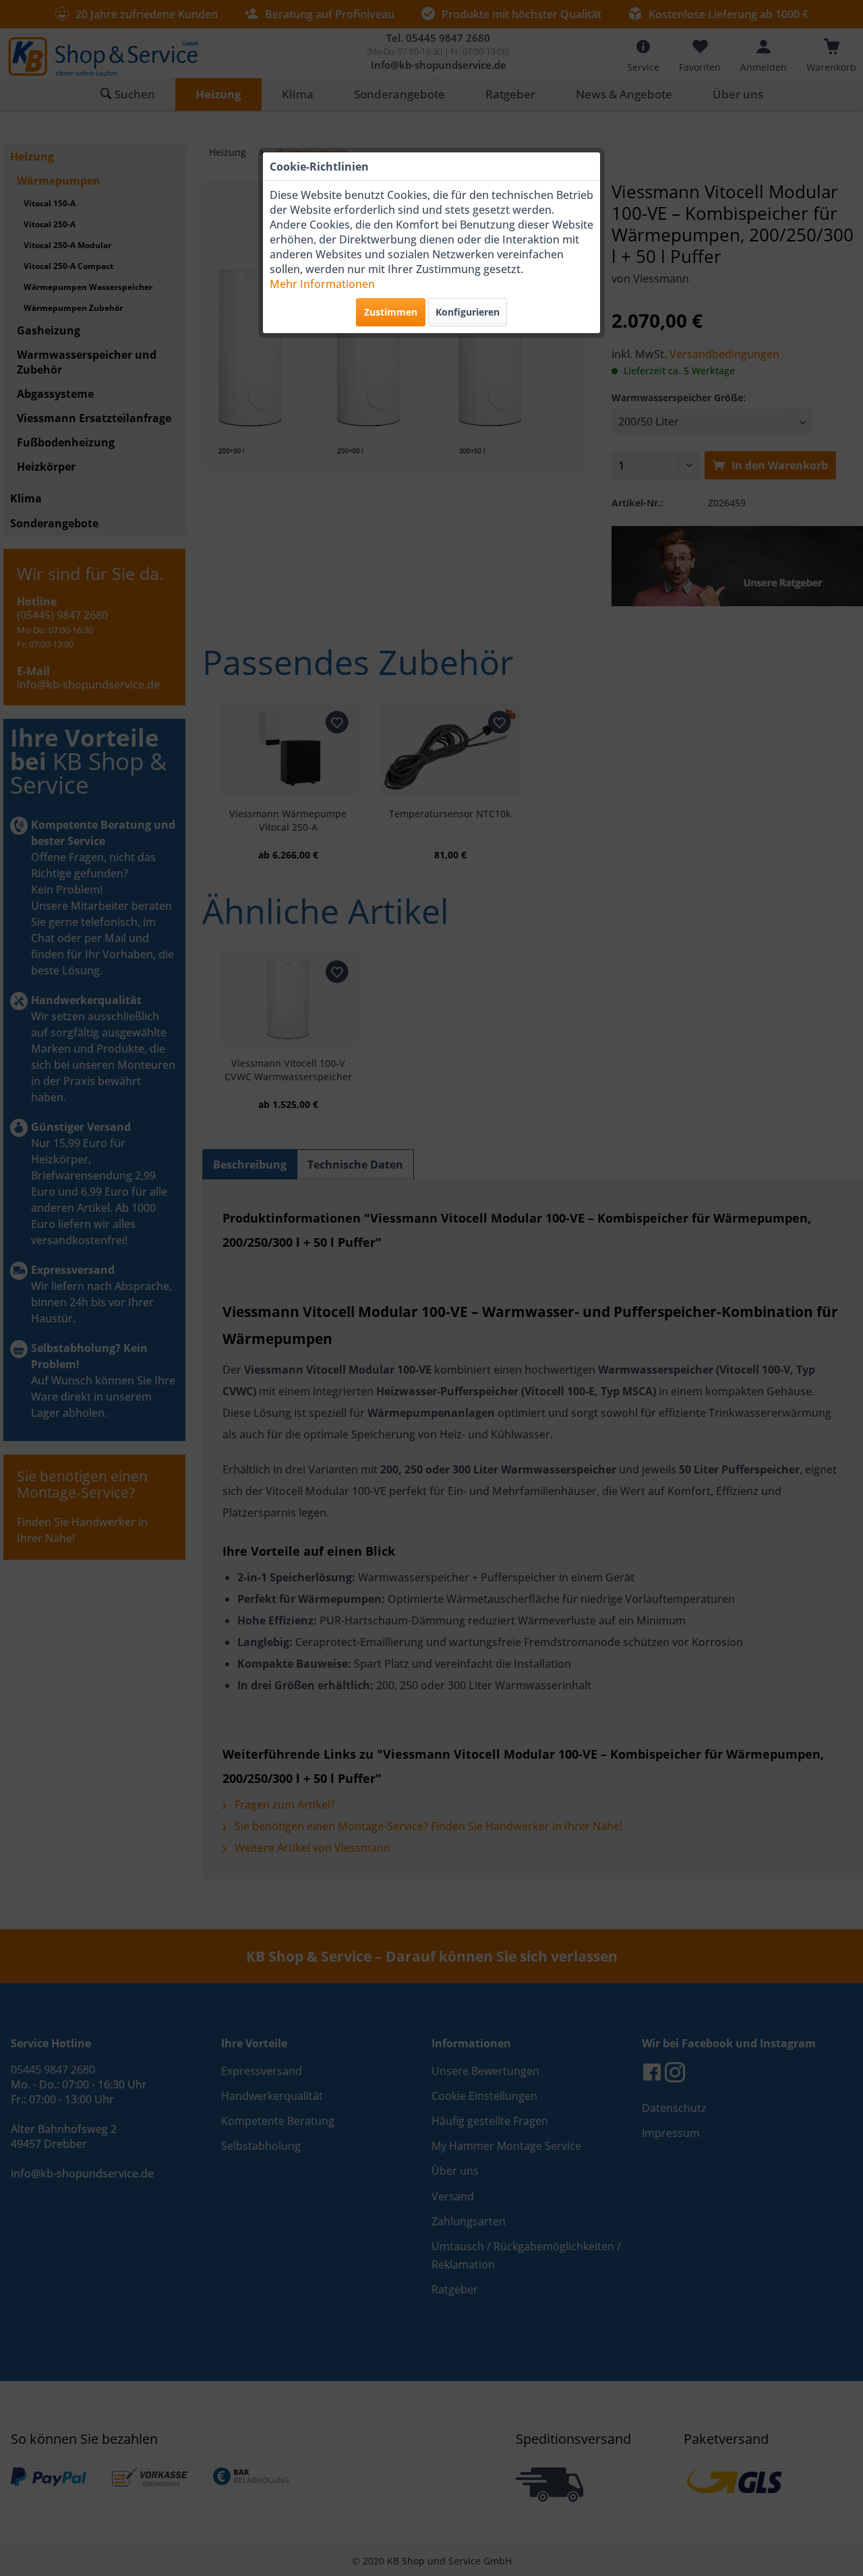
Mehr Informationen (322, 284)
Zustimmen (391, 312)
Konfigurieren (468, 312)
